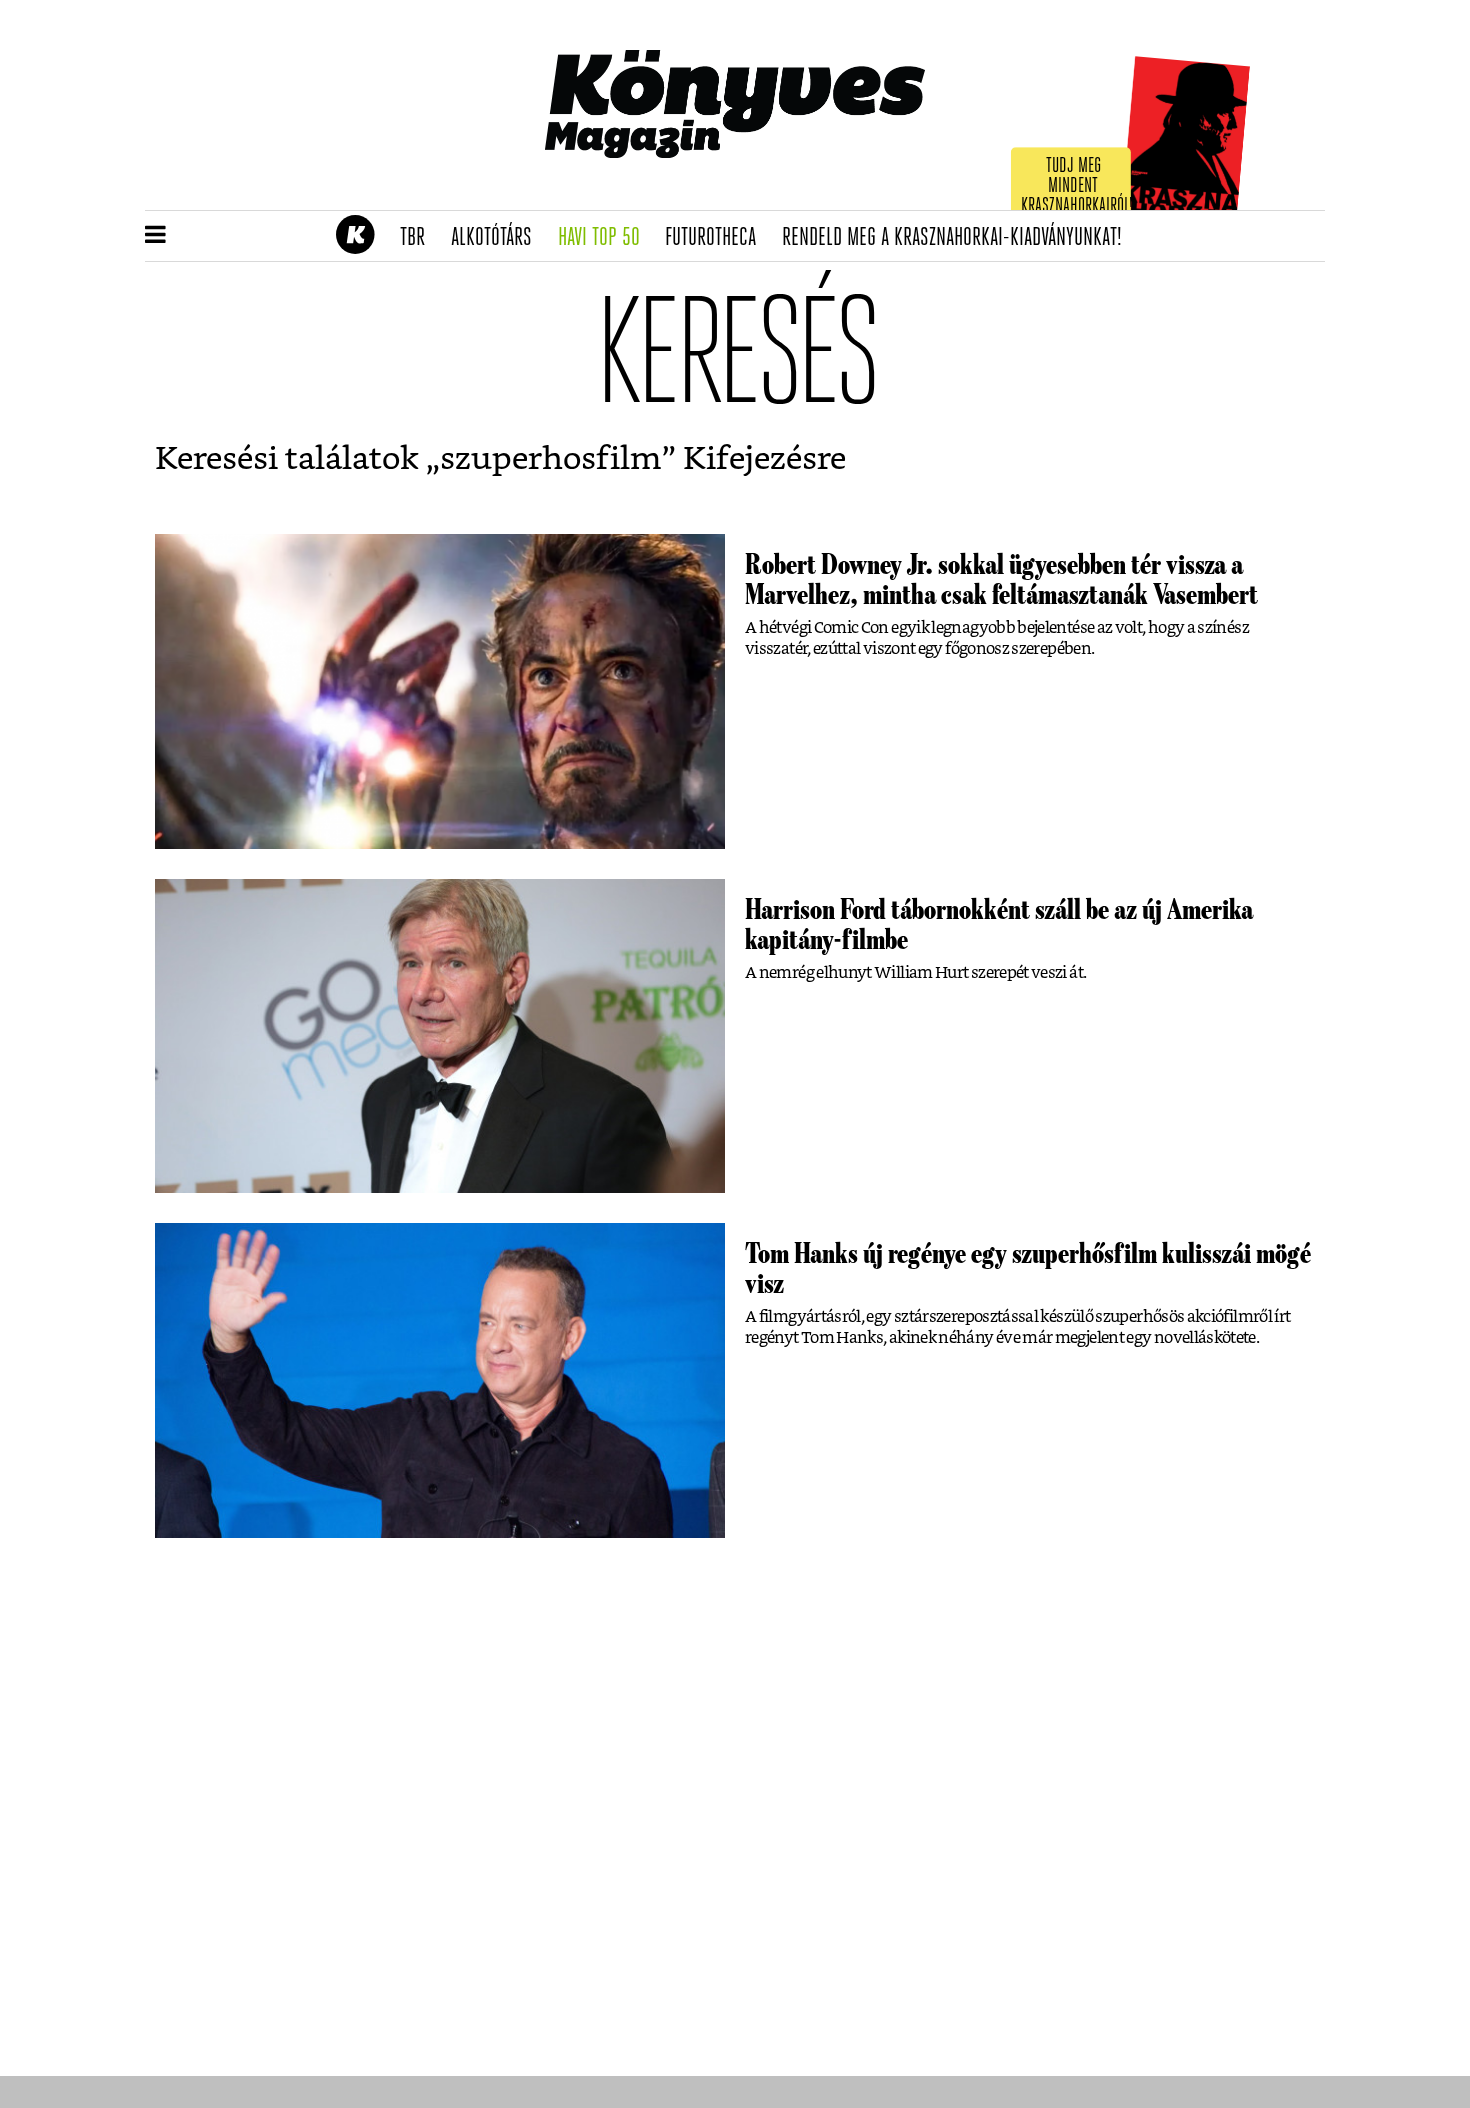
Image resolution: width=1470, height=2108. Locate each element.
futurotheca (717, 238)
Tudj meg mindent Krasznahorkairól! (1077, 186)
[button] (155, 236)
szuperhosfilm (551, 459)
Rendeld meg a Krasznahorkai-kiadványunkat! (958, 238)
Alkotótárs (498, 238)
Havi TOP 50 (605, 238)
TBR (419, 238)
